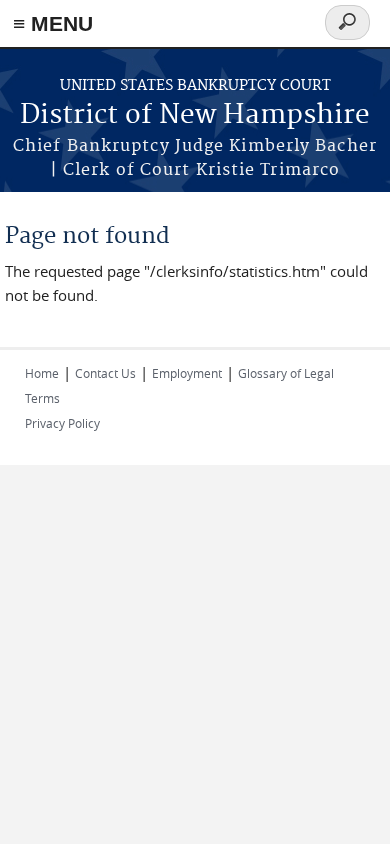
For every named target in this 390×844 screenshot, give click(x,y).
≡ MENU (53, 23)
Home (42, 373)
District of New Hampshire (195, 115)
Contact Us (105, 373)
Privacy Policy (62, 423)
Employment (187, 373)
